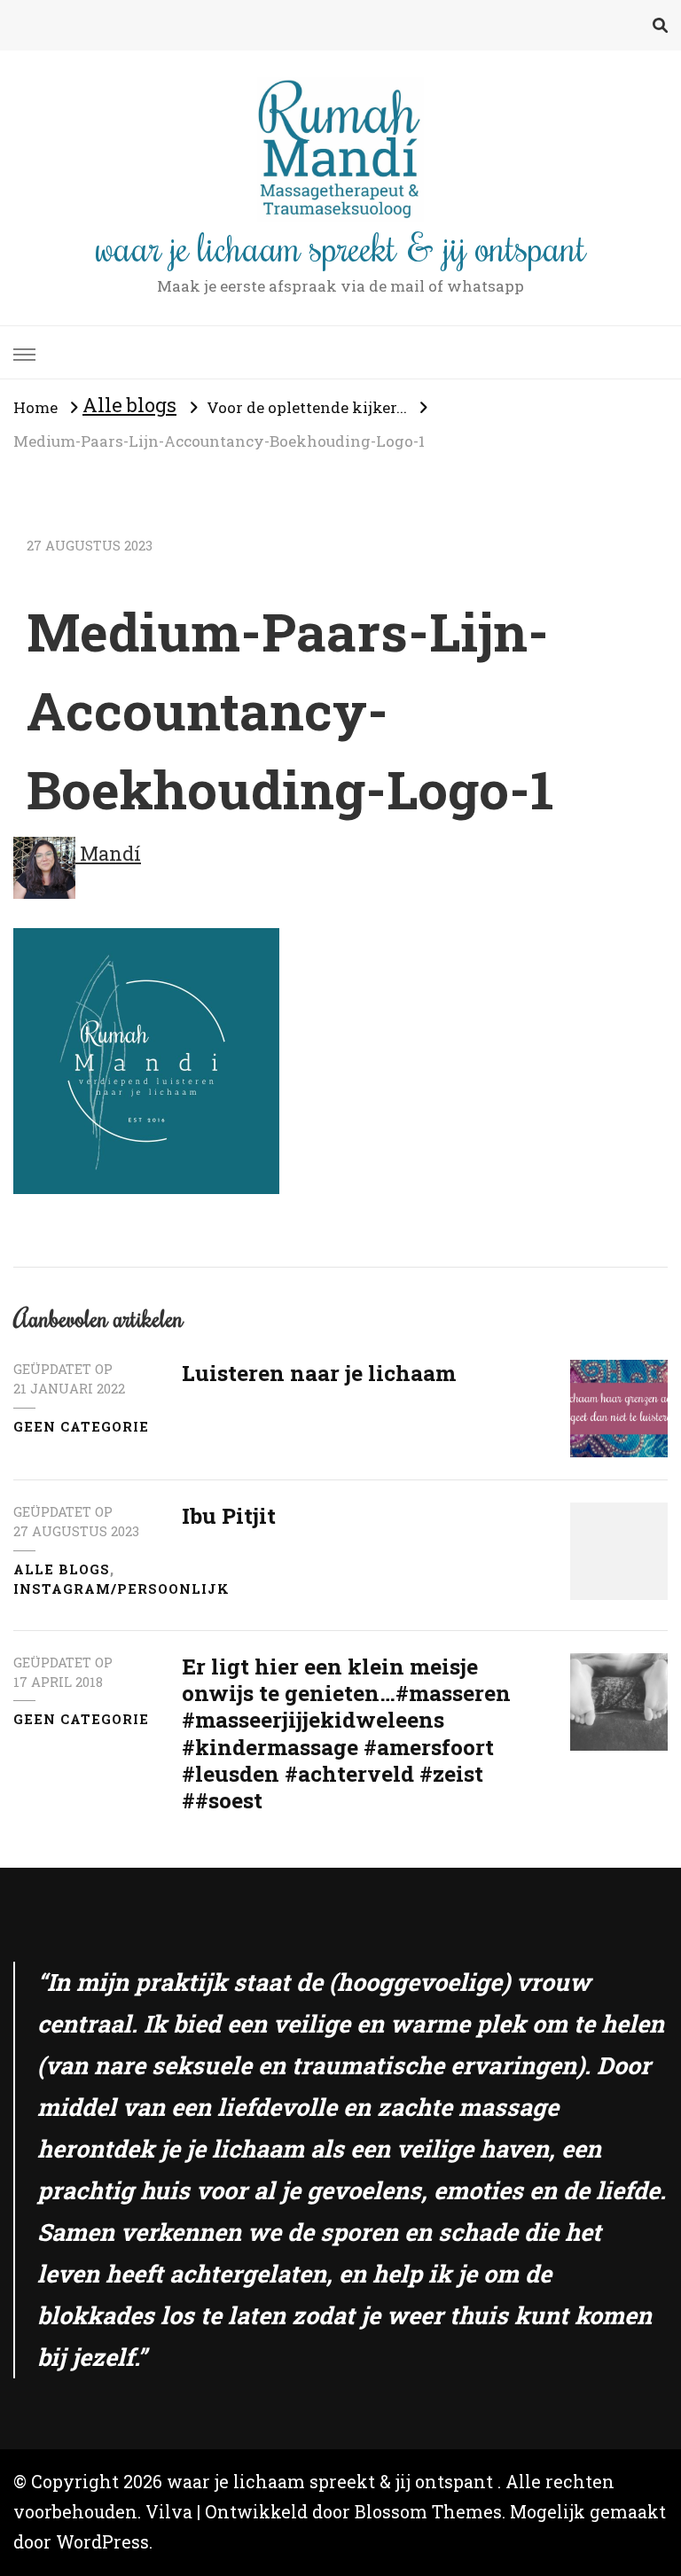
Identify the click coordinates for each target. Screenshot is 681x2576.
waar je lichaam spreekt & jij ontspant (341, 246)
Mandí (108, 853)
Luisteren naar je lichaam (319, 1373)
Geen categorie (81, 1427)
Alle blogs (129, 405)
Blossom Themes (428, 2512)
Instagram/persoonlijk (121, 1589)
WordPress (102, 2542)
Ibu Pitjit (229, 1515)
